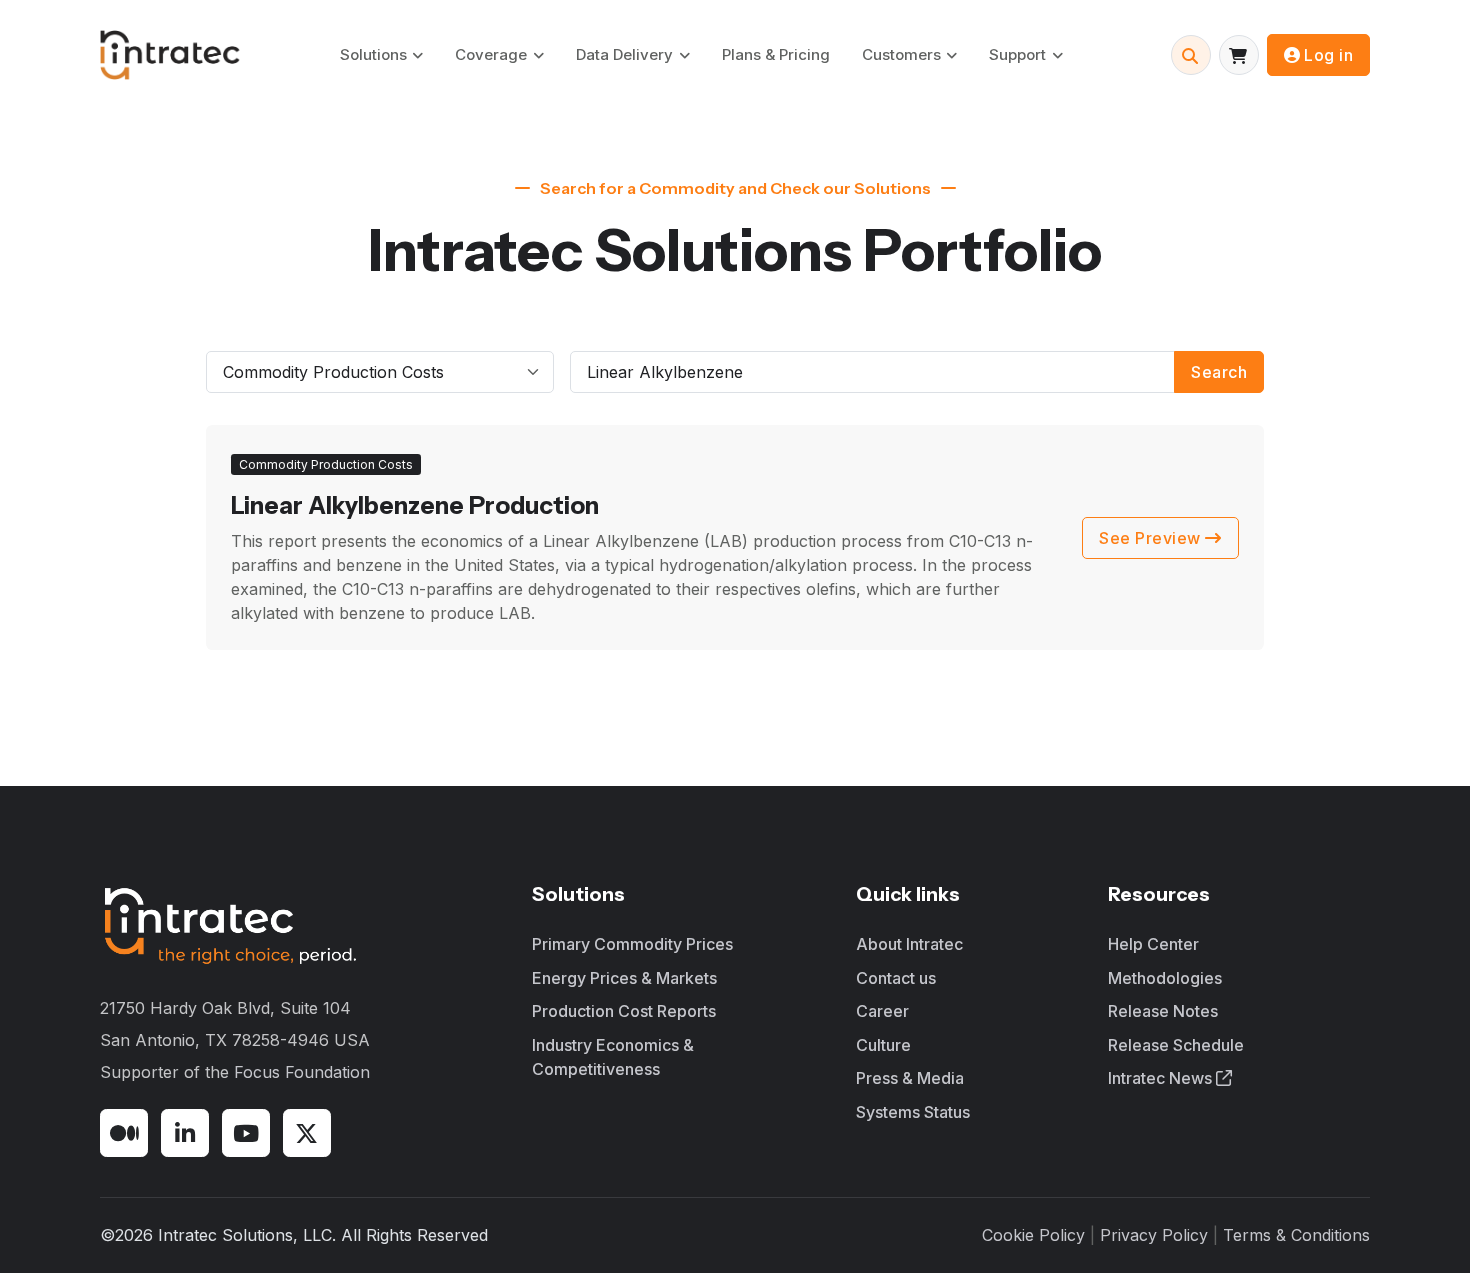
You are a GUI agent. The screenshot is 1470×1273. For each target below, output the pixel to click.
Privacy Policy (1154, 1235)
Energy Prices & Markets (624, 978)
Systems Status (913, 1112)
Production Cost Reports (624, 1011)
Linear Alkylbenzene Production (415, 505)
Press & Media (910, 1078)
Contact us (896, 978)
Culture (883, 1045)
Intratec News (1162, 1078)
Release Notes (1163, 1011)
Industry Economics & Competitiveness (613, 1057)
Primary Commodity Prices (632, 944)
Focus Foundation (302, 1072)
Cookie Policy (1033, 1235)
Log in (1328, 55)
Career (882, 1011)
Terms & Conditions (1296, 1235)
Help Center (1153, 944)
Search (1219, 372)
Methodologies (1165, 978)
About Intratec (909, 944)
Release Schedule (1176, 1045)
